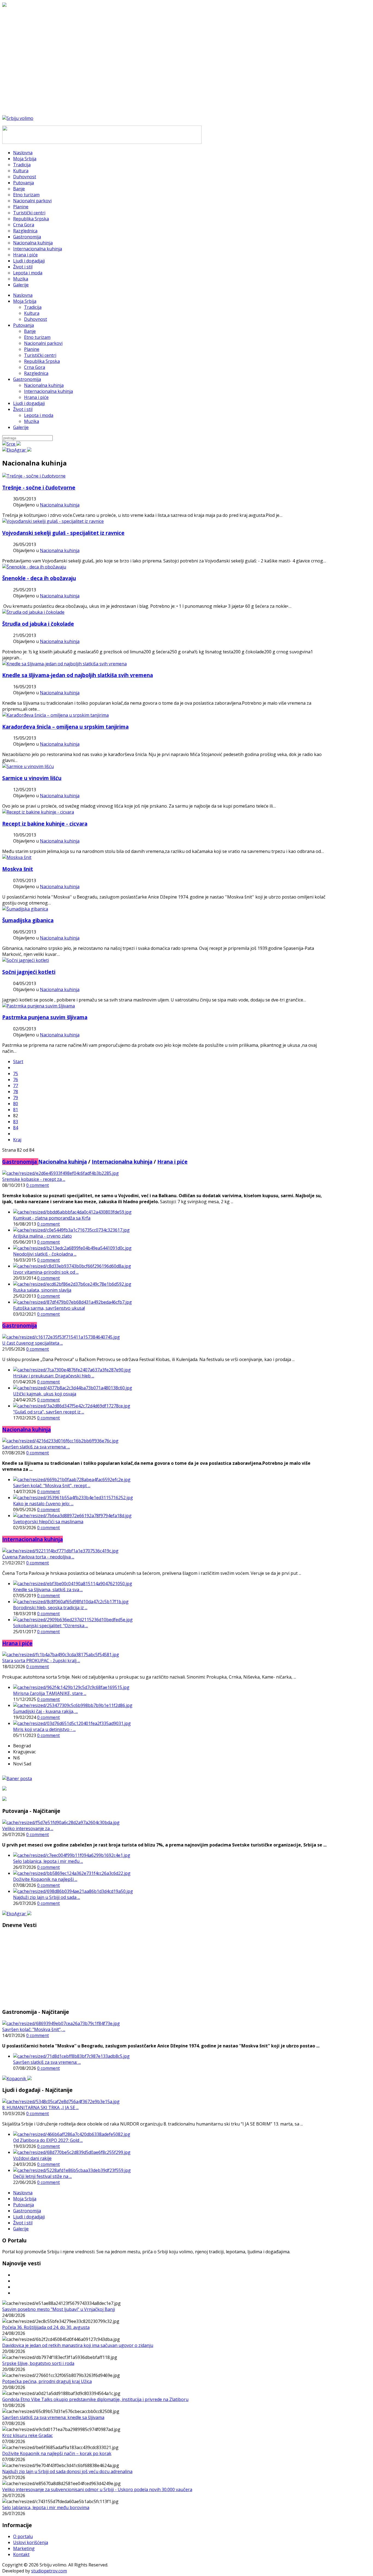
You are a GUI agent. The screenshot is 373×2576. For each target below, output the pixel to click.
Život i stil (23, 409)
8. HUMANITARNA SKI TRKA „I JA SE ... (40, 2107)
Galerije (21, 427)
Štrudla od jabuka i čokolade (38, 624)
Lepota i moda (39, 415)
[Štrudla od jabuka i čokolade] (33, 612)
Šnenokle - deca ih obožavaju (39, 578)
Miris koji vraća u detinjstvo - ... (44, 1729)
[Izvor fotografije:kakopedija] (53, 521)
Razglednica (36, 373)
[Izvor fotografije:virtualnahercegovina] (38, 812)
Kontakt (21, 2554)
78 (16, 1092)
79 (16, 1098)
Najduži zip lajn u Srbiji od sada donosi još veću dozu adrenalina (67, 2471)
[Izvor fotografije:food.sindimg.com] (26, 960)
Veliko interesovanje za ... (28, 1828)
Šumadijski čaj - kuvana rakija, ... (45, 1711)
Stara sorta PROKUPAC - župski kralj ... (41, 1661)
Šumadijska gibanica (28, 920)
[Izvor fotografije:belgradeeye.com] (17, 857)
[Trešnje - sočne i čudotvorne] (34, 476)
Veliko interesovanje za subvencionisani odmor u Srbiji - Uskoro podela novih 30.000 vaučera (97, 2489)
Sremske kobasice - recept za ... (34, 1179)
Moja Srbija (25, 301)
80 (16, 1104)
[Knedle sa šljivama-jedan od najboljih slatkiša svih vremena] (64, 664)
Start (18, 1062)
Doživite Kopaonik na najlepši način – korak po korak (57, 2453)
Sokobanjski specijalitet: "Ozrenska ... (51, 1626)
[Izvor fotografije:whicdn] (28, 766)
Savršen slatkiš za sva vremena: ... (36, 1447)
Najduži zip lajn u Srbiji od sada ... (47, 1897)
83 (16, 1122)
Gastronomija (27, 379)
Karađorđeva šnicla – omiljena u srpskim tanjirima (65, 727)
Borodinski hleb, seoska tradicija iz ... (50, 1608)
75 (16, 1074)
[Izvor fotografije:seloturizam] (25, 909)
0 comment (38, 1185)
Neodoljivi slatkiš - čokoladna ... (45, 1254)
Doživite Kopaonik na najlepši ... (45, 1879)
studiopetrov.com (49, 2571)
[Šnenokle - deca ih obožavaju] (34, 567)
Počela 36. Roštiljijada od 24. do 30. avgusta (46, 2327)
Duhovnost (35, 319)
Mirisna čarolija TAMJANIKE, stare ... (50, 1693)
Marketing (24, 2548)
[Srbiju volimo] (18, 118)
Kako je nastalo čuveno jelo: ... (43, 1504)
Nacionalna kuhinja (44, 385)
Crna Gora (35, 367)
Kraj (17, 1140)
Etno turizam (37, 337)
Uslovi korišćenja (31, 2542)
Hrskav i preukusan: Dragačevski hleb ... (54, 1376)
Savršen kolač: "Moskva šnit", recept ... (52, 1486)
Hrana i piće (36, 397)
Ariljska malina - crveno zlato (42, 1236)
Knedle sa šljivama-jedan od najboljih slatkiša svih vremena (78, 675)
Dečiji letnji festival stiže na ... (42, 2176)
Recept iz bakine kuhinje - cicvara (45, 824)
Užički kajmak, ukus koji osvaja (45, 1394)
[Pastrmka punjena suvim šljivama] (39, 1006)
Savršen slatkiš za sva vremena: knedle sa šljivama (53, 2417)
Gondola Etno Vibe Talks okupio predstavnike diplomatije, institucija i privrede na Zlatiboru (95, 2399)
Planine (32, 349)
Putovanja (23, 325)
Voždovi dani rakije (32, 2158)
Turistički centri (40, 355)
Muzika (32, 421)
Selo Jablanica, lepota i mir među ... (48, 1861)
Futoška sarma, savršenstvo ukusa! (49, 1308)
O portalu (23, 2536)
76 (16, 1080)
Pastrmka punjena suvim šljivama (45, 1017)
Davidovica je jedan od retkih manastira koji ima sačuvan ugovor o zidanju (78, 2345)
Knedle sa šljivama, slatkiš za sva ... (48, 1590)
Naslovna (23, 295)
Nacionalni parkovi (43, 343)
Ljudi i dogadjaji (29, 403)
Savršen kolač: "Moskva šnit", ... (34, 2029)
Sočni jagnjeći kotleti (29, 972)
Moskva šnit (18, 869)
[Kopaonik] (17, 2079)
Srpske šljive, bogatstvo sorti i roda (38, 2363)
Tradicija (33, 307)
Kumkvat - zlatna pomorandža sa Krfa (52, 1218)
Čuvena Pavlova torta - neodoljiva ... (38, 1557)
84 (16, 1128)
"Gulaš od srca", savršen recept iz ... (49, 1412)
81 (16, 1110)
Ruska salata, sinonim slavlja (42, 1290)
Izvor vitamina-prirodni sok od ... (46, 1272)
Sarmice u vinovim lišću (32, 778)
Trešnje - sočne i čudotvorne (39, 487)
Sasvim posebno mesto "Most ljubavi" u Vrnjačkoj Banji (59, 2309)
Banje (30, 331)
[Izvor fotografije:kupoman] (55, 715)
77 (16, 1086)
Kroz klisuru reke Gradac (27, 2435)
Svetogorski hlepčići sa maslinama (48, 1522)
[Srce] (11, 444)
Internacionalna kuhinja (48, 391)
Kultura (32, 313)
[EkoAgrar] (17, 450)
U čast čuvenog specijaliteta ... (32, 1343)
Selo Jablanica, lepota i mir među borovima (46, 2507)
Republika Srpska (42, 361)
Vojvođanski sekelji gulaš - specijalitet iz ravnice (63, 533)
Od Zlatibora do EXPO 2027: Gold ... (48, 2140)
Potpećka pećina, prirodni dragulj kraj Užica (47, 2381)
